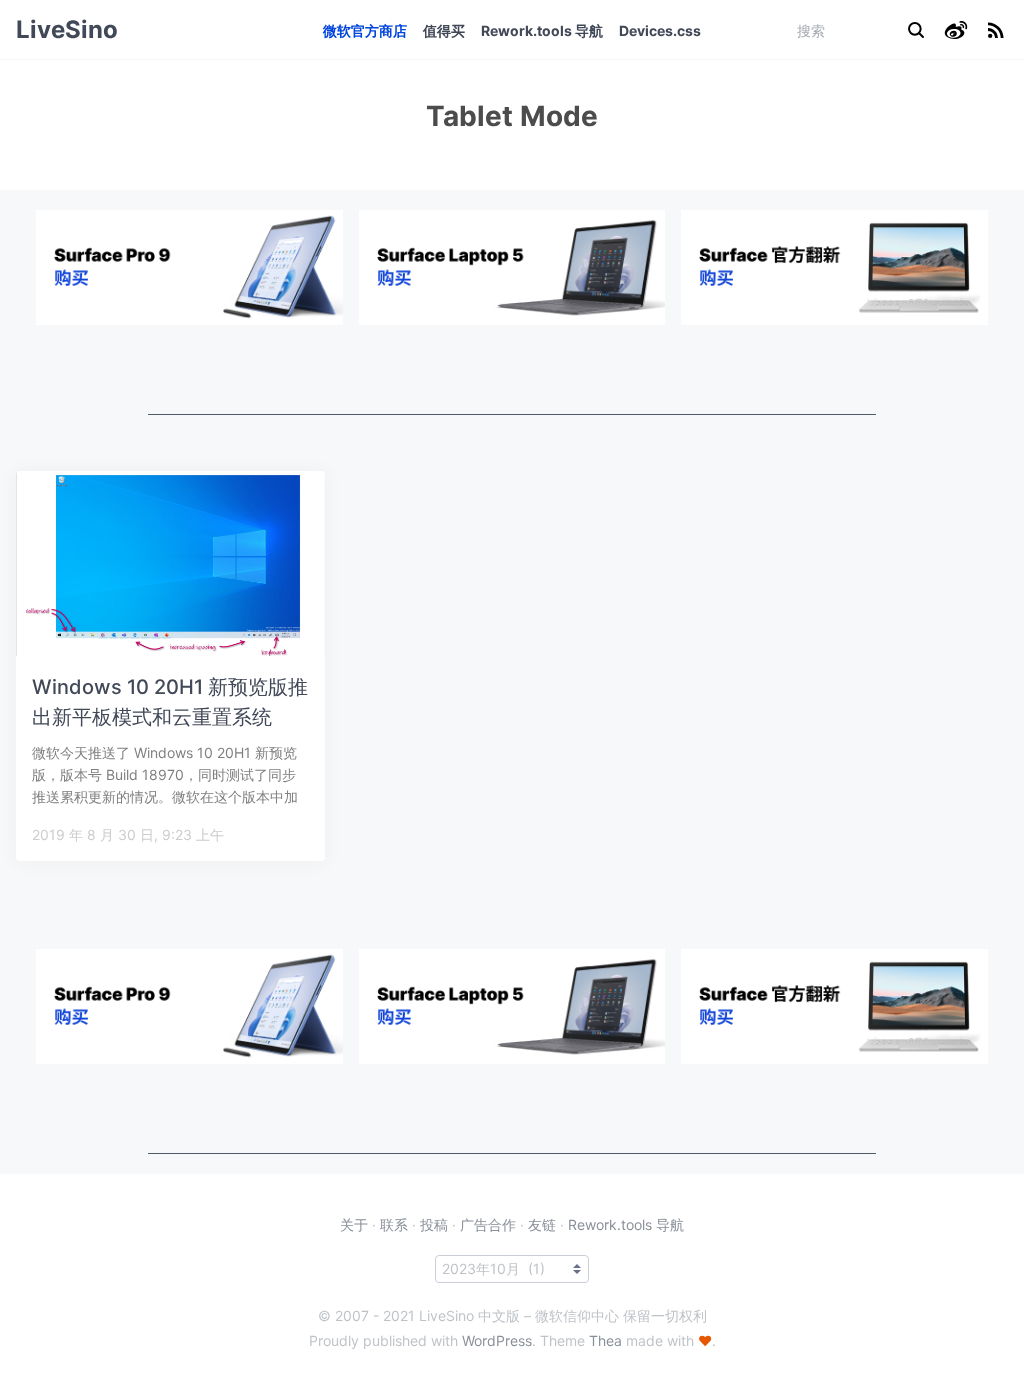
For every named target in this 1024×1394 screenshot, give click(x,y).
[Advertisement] (512, 370)
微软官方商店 (365, 30)
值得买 (444, 30)
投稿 (434, 1224)
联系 (394, 1224)
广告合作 (488, 1224)
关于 (354, 1224)
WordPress (497, 1340)
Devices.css (660, 30)
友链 (542, 1224)
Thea (605, 1340)
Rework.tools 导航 (542, 30)
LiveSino (67, 29)
